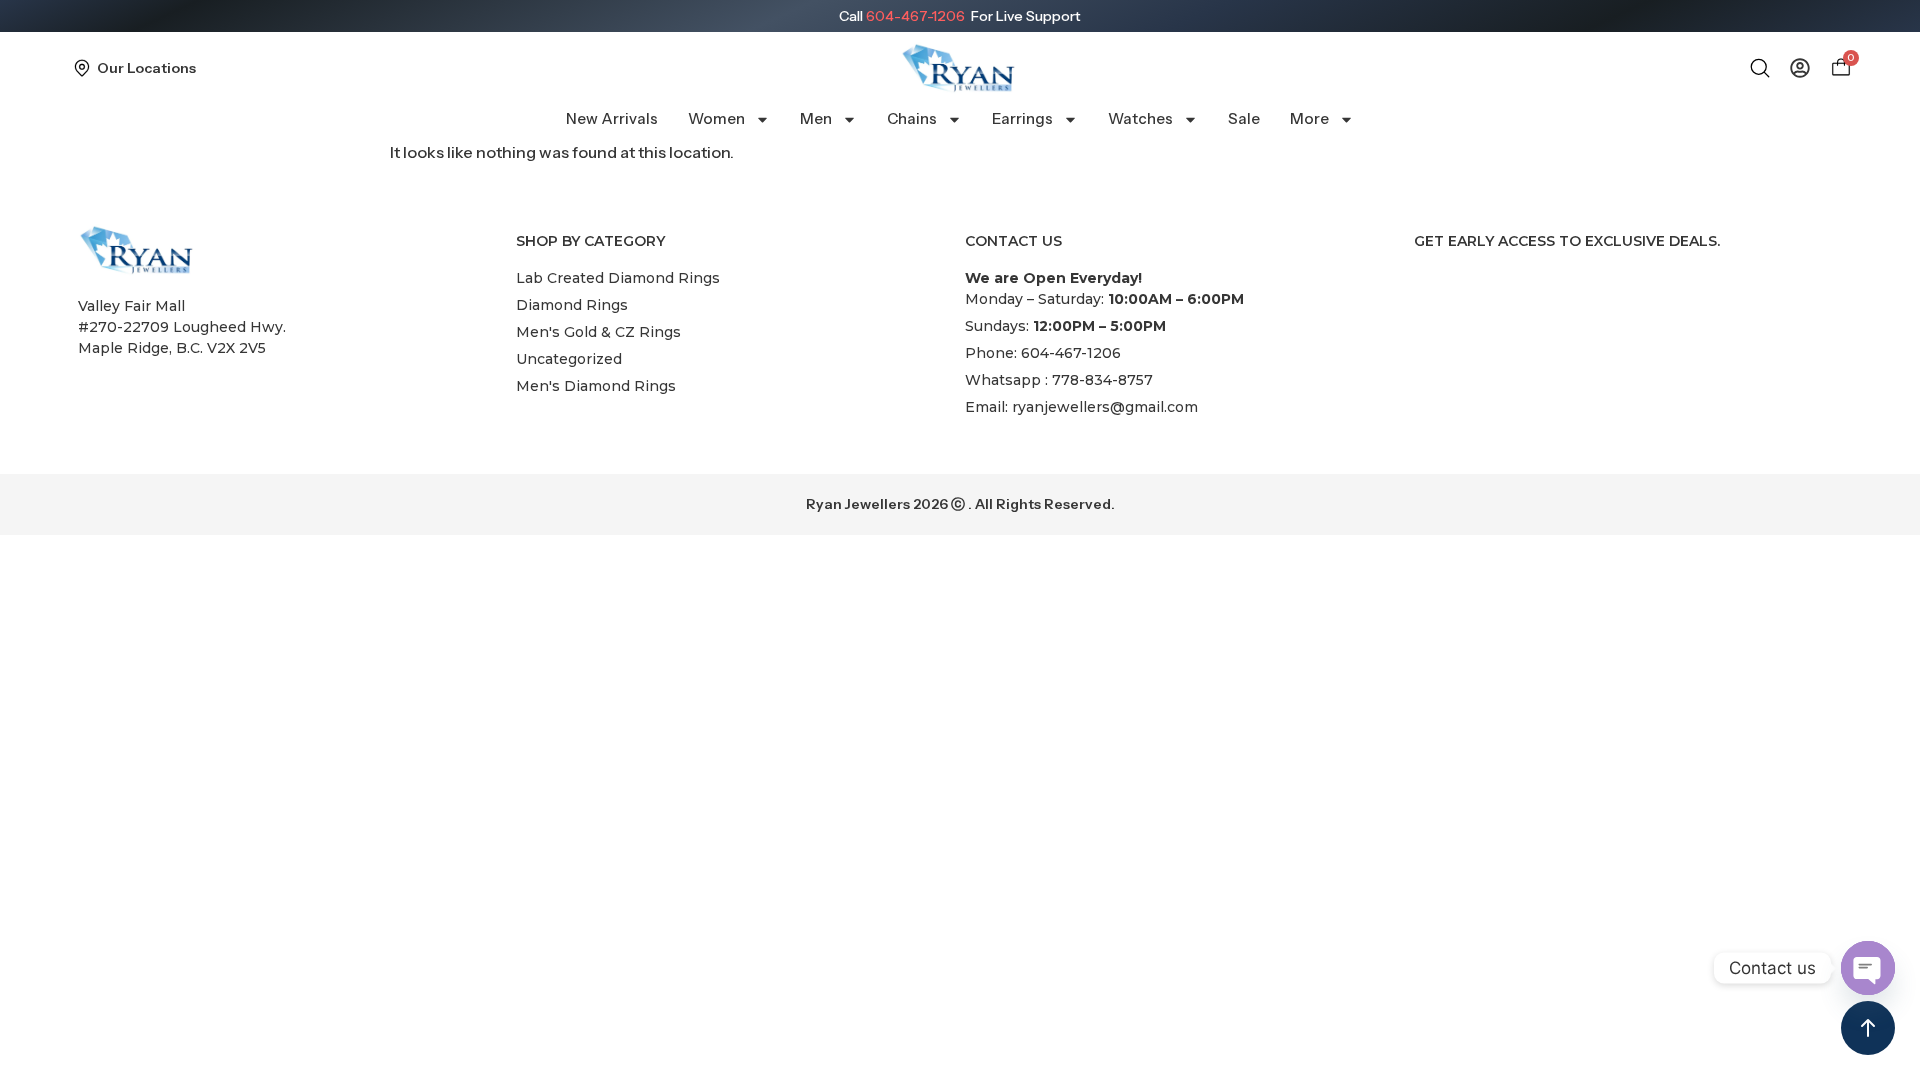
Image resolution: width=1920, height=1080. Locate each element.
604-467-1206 (915, 16)
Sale (1244, 118)
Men (816, 118)
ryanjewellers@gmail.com (1105, 407)
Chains (912, 118)
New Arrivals (612, 118)
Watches (1140, 118)
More (1309, 118)
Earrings (1022, 118)
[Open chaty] (1868, 968)
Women (716, 118)
